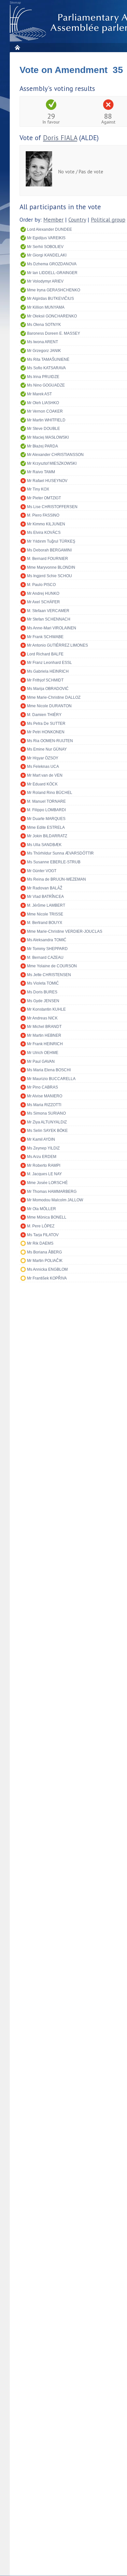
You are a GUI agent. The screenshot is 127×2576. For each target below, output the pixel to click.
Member (53, 220)
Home (17, 47)
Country (77, 220)
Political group (108, 220)
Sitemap (15, 3)
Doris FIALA (60, 138)
